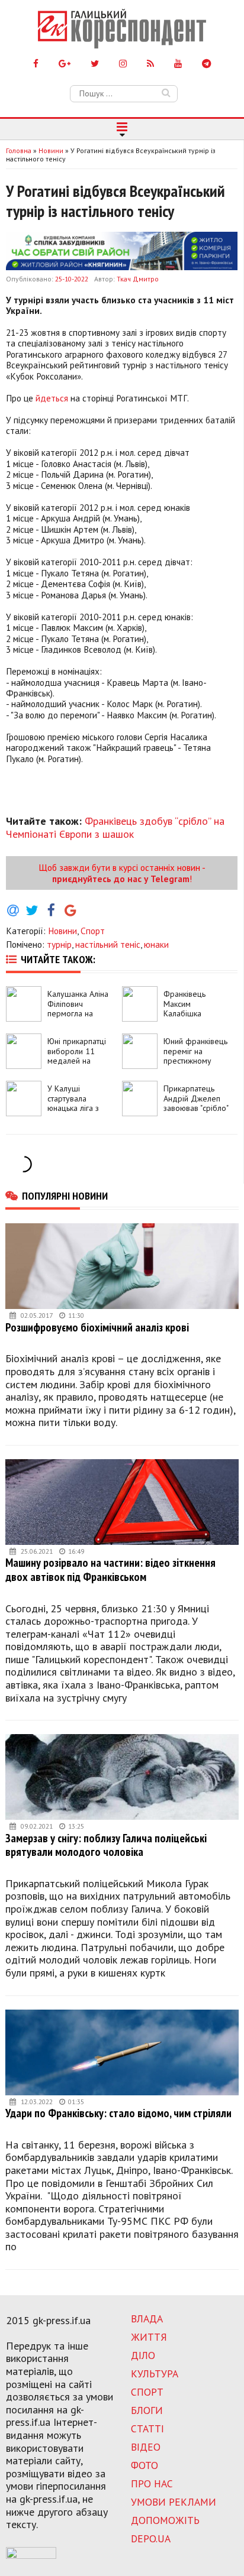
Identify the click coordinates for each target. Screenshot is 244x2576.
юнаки (156, 944)
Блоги (147, 2410)
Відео (146, 2447)
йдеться (52, 398)
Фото (145, 2465)
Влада (147, 2319)
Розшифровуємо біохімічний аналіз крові (97, 1327)
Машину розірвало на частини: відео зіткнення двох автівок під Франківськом (110, 1569)
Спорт (93, 931)
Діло (143, 2355)
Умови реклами (174, 2502)
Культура (155, 2374)
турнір (59, 944)
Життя (149, 2337)
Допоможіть (165, 2520)
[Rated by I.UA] (31, 2555)
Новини (62, 931)
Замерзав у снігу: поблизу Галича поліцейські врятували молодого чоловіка (106, 1845)
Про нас (152, 2483)
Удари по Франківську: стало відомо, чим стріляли (118, 2113)
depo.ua (151, 2538)
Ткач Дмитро (138, 279)
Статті (147, 2428)
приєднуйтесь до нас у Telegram (121, 879)
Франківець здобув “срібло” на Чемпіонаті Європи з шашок (115, 827)
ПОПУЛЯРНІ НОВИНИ (65, 1195)
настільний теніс (108, 944)
